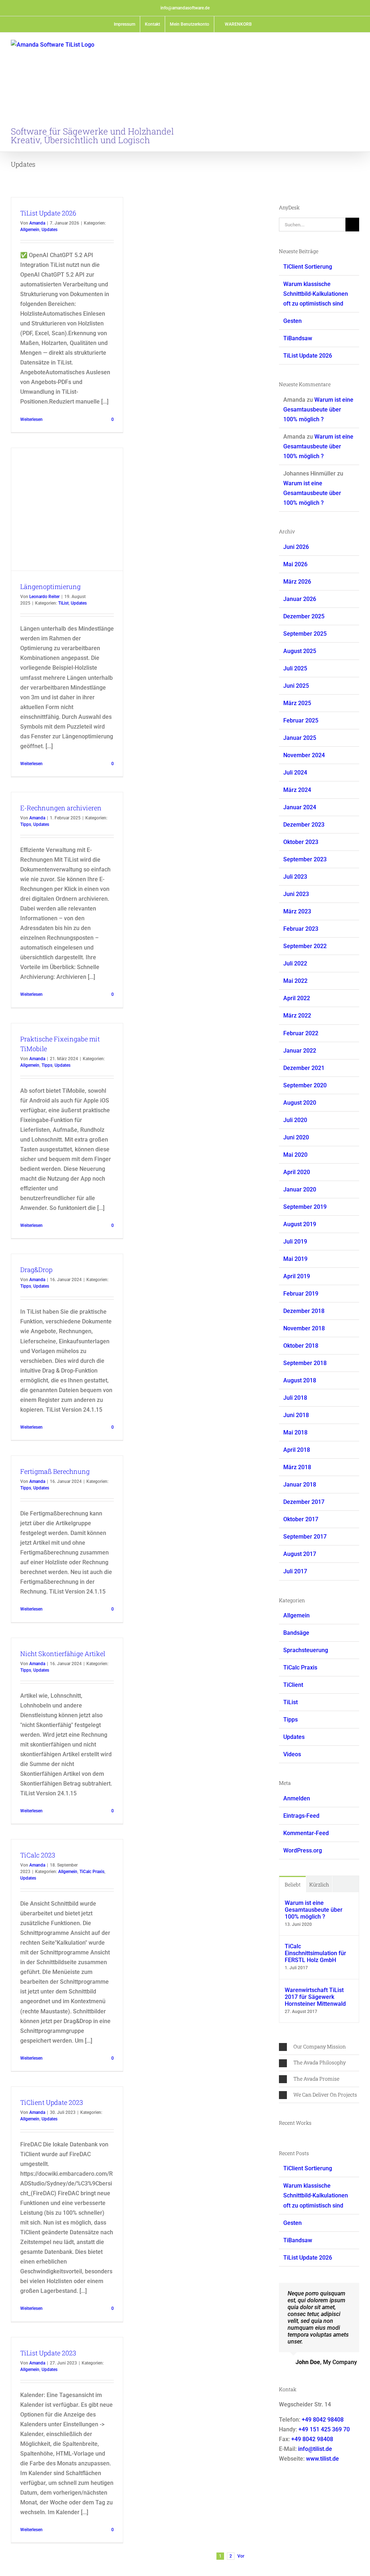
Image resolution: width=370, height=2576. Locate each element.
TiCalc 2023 (38, 1855)
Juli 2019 (295, 1242)
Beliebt (293, 1884)
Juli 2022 (295, 963)
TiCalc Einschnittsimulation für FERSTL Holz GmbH (315, 1953)
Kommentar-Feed (306, 1833)
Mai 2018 (295, 1432)
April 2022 (297, 998)
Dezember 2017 (304, 1502)
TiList (63, 603)
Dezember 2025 (304, 616)
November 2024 (304, 755)
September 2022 (305, 946)
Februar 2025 (301, 720)
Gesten (292, 321)
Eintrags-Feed (301, 1816)
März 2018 (297, 1467)
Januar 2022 (300, 1051)
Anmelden (297, 1798)
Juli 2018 (295, 1398)
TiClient (293, 1685)
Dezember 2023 (304, 825)
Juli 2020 (295, 1120)
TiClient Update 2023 (52, 2102)
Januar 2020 (300, 1189)
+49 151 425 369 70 (324, 2429)
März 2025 (297, 703)
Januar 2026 (300, 599)
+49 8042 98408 (323, 2420)
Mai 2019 (295, 1259)
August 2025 (300, 651)
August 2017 (300, 1554)
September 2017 (305, 1537)
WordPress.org (303, 1850)
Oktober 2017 (301, 1519)
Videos (292, 1754)
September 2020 (305, 1085)
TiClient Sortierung (308, 267)
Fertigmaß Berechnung (55, 1471)
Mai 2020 (295, 1155)
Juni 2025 (296, 686)
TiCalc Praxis (92, 1872)
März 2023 (297, 911)
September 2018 (305, 1363)
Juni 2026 (296, 547)
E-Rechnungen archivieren (61, 808)
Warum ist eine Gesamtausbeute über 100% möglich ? (318, 410)
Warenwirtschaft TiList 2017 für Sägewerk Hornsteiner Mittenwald (315, 1997)
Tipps (26, 824)
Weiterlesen (31, 419)
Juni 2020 (296, 1137)
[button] (319, 2047)
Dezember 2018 (304, 1311)
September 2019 (305, 1207)
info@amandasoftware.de (185, 8)
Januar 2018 (300, 1485)
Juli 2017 (295, 1571)
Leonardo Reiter (44, 597)
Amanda (37, 223)
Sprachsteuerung (306, 1650)
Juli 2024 (295, 773)
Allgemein (30, 230)
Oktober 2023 (301, 842)
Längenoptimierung (50, 587)
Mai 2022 (295, 981)
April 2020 (297, 1172)
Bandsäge (296, 1633)
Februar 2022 (301, 1033)
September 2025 (305, 634)
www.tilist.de (322, 2459)
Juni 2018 (296, 1415)
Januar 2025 (300, 738)
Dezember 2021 (304, 1068)
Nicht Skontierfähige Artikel (63, 1654)
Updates (50, 230)
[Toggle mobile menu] (356, 45)
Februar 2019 (301, 1294)
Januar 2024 (300, 807)
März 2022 (297, 1016)
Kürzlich (319, 1884)
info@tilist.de (315, 2449)
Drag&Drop (36, 1270)
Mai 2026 (295, 564)
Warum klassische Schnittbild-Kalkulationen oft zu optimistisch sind (316, 294)
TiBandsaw (298, 338)
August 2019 (300, 1224)
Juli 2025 (295, 668)
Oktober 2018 (301, 1346)
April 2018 (297, 1450)
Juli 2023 (295, 877)
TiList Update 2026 (48, 213)
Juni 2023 (296, 894)
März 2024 (297, 790)
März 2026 (297, 582)
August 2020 (300, 1103)
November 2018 (304, 1328)
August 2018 (300, 1380)
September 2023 (305, 859)
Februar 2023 (301, 929)
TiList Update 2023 (48, 2353)
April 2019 (297, 1276)
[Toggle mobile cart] (343, 45)
